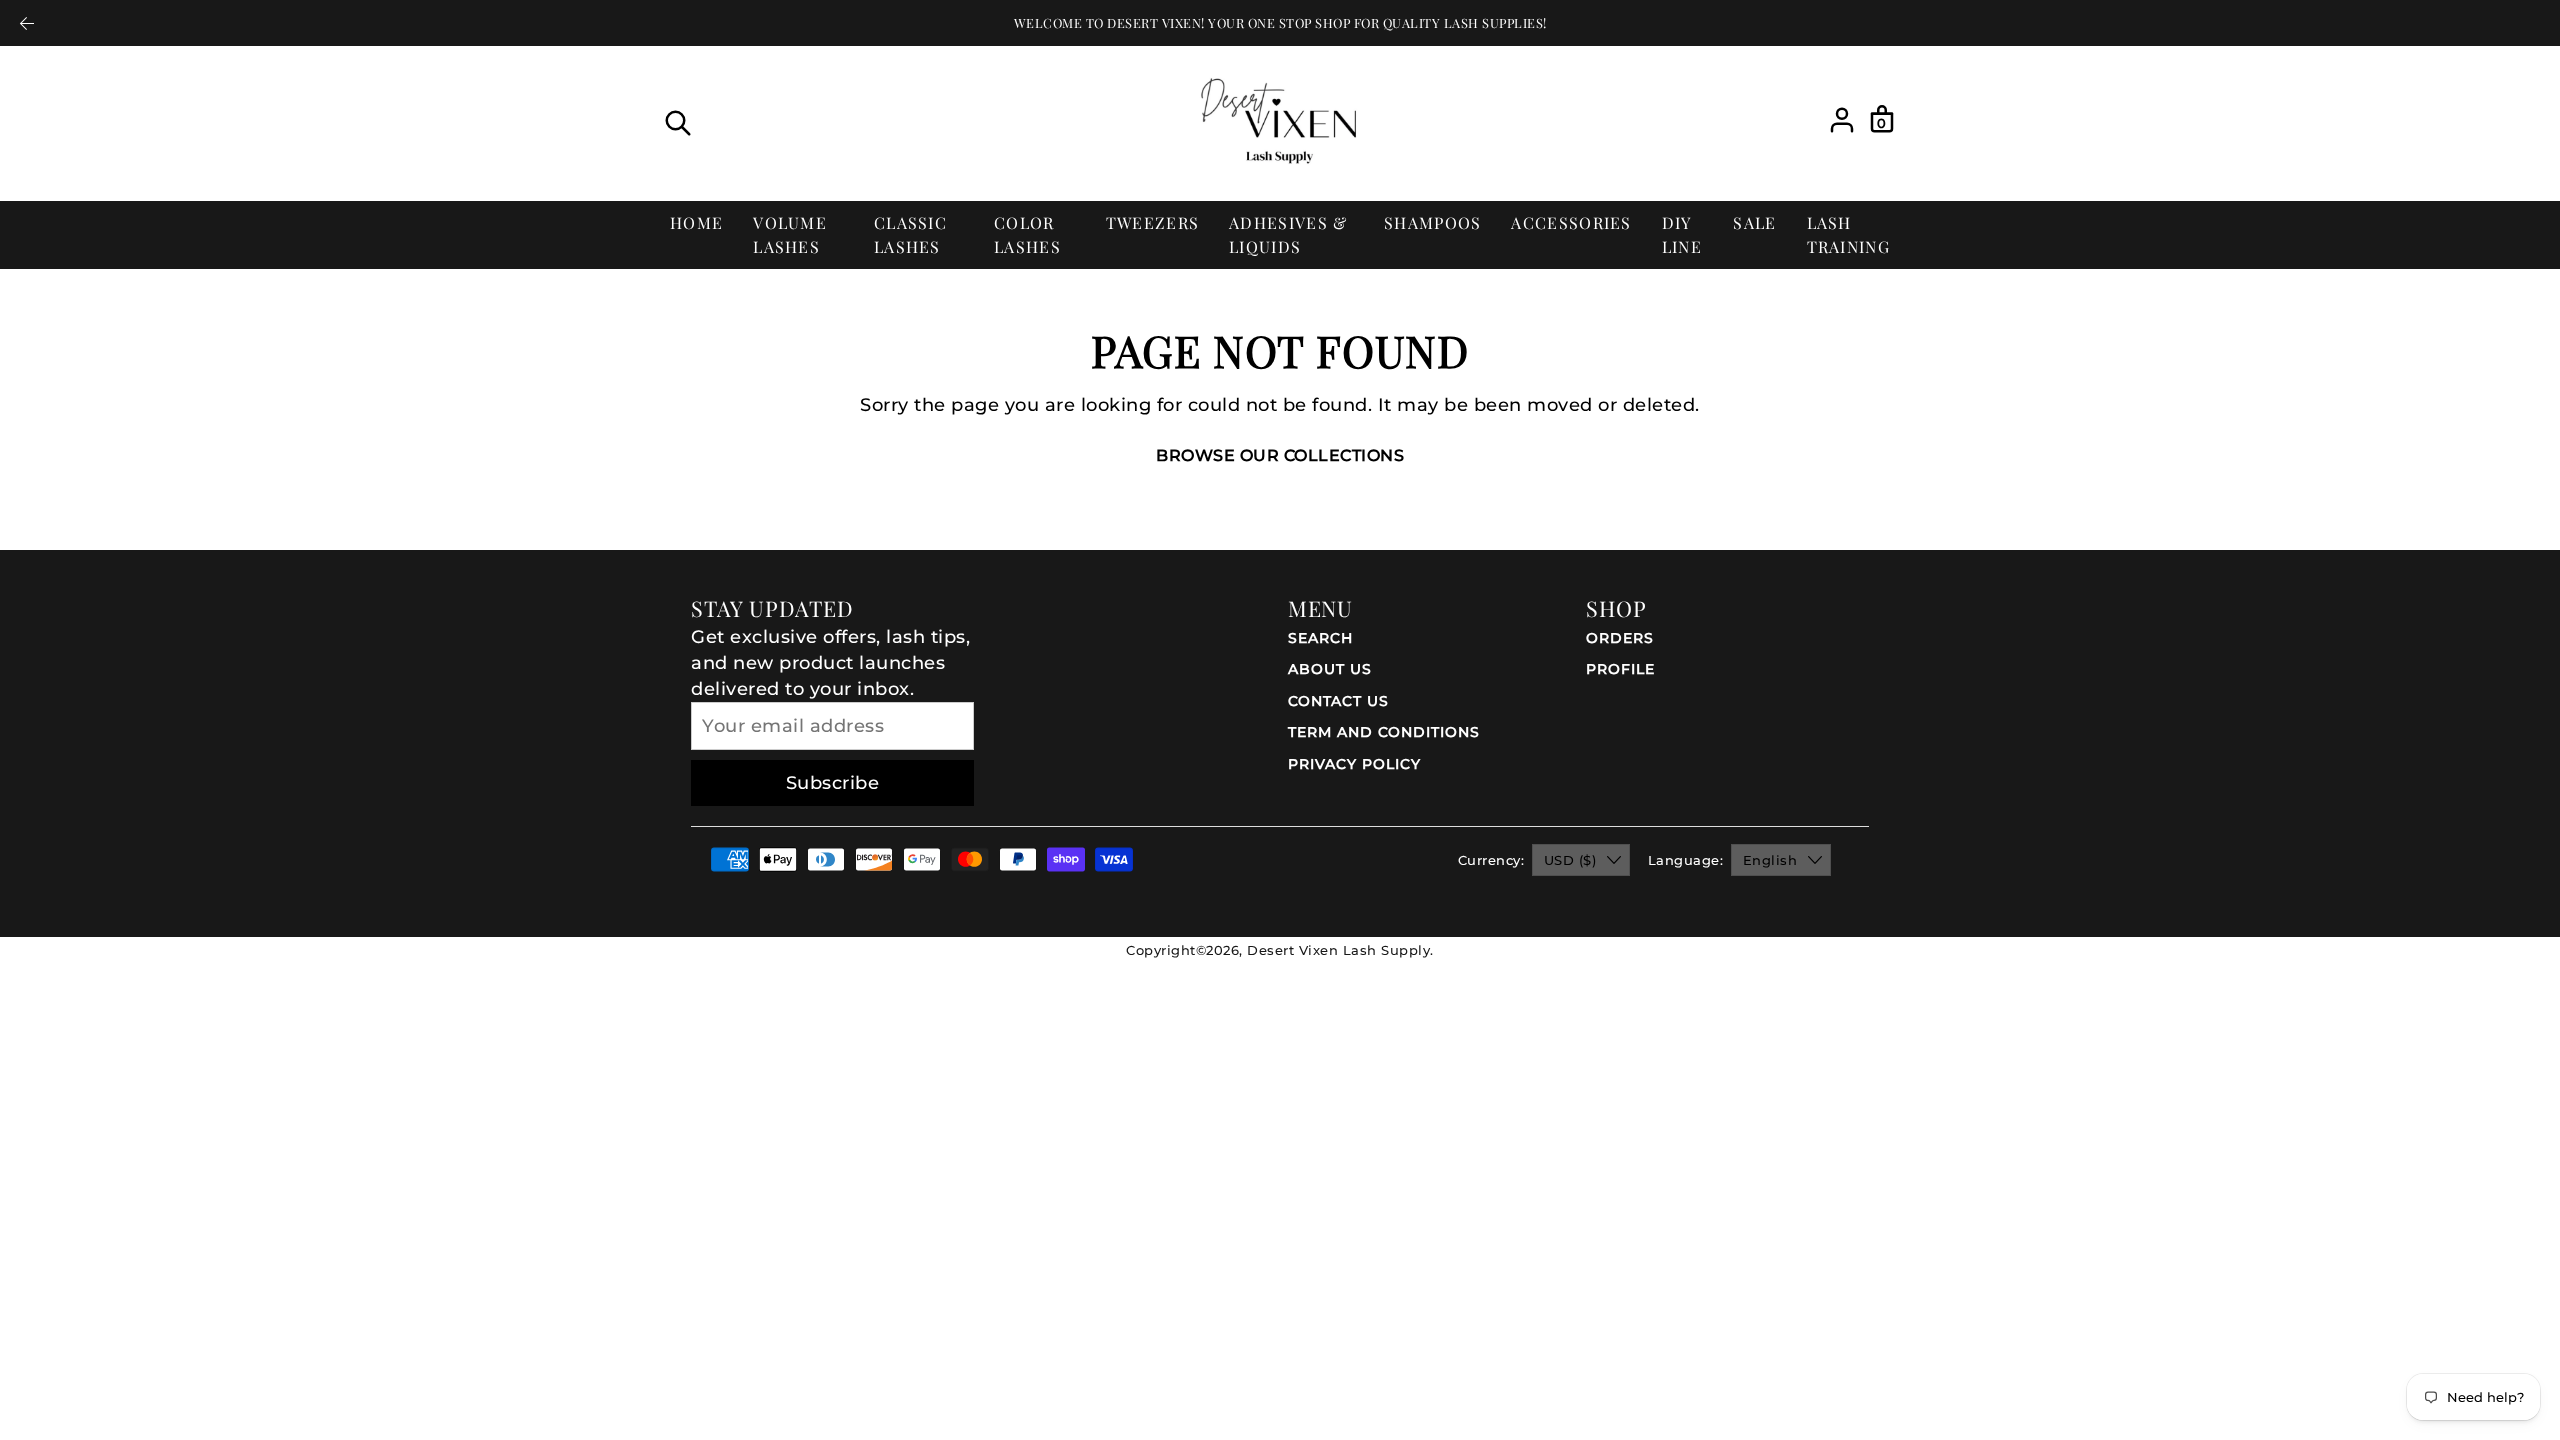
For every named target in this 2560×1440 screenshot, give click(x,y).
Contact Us (1338, 701)
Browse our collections (1280, 455)
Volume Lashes (790, 234)
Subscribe (833, 783)
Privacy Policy (1354, 764)
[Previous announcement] (27, 23)
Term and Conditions (1384, 732)
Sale (1754, 222)
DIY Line (1682, 234)
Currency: (1491, 860)
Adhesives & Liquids (1288, 234)
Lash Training (1848, 234)
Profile (1620, 669)
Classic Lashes (910, 234)
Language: (1686, 860)
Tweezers (1152, 222)
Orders (1620, 638)
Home (696, 222)
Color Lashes (1027, 234)
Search (1320, 638)
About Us (1330, 669)
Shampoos (1432, 222)
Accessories (1571, 222)
